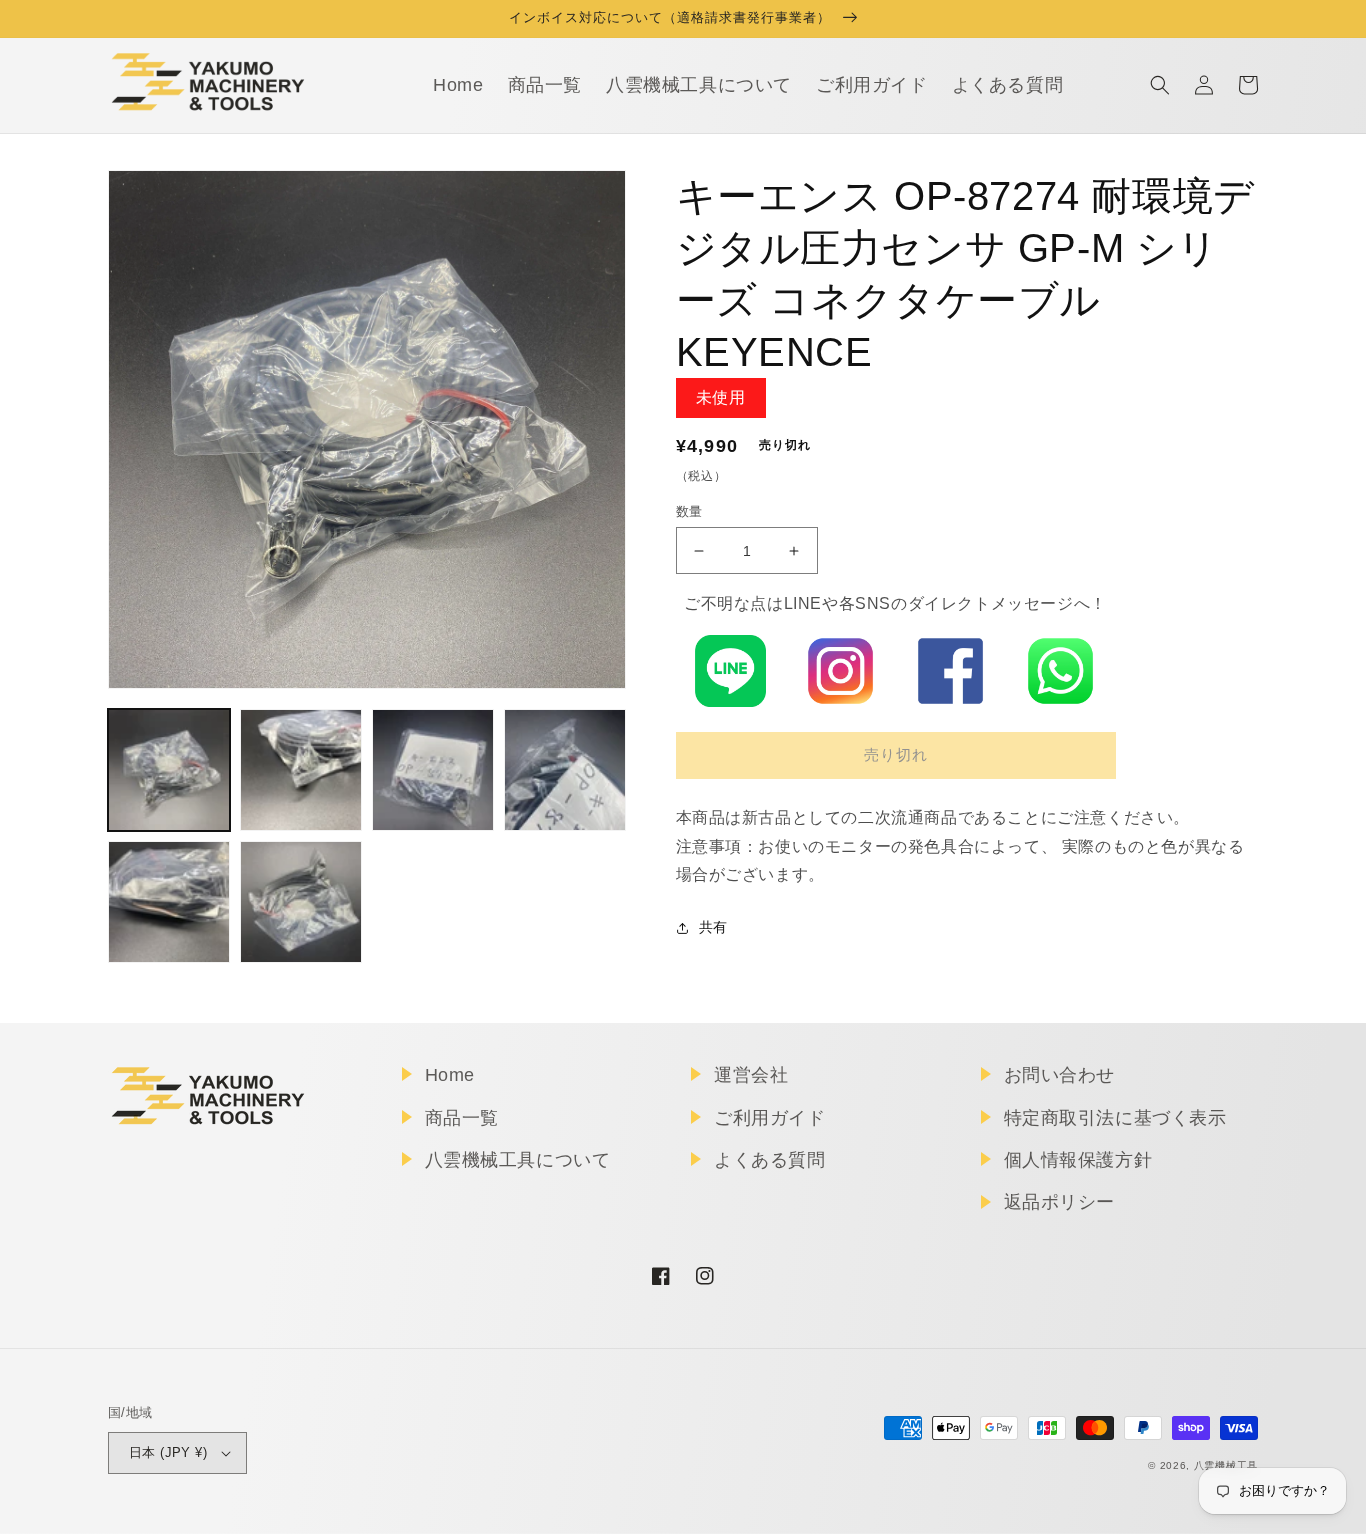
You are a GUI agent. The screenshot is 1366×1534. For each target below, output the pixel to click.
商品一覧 (462, 1118)
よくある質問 (770, 1160)
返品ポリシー (1060, 1202)
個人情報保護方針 (1078, 1160)
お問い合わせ (1060, 1075)
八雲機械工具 (1226, 1465)
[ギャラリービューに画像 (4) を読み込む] (565, 770)
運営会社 (751, 1075)
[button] (1160, 85)
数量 (689, 511)
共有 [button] (713, 927)
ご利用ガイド (770, 1118)
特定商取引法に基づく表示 (1115, 1118)
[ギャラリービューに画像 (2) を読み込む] (301, 770)
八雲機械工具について (518, 1160)
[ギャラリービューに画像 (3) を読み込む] (433, 770)
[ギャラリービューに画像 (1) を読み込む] (169, 770)
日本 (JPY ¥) (168, 1452)
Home (450, 1075)
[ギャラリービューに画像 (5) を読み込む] (169, 902)
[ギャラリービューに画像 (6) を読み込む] (301, 902)
